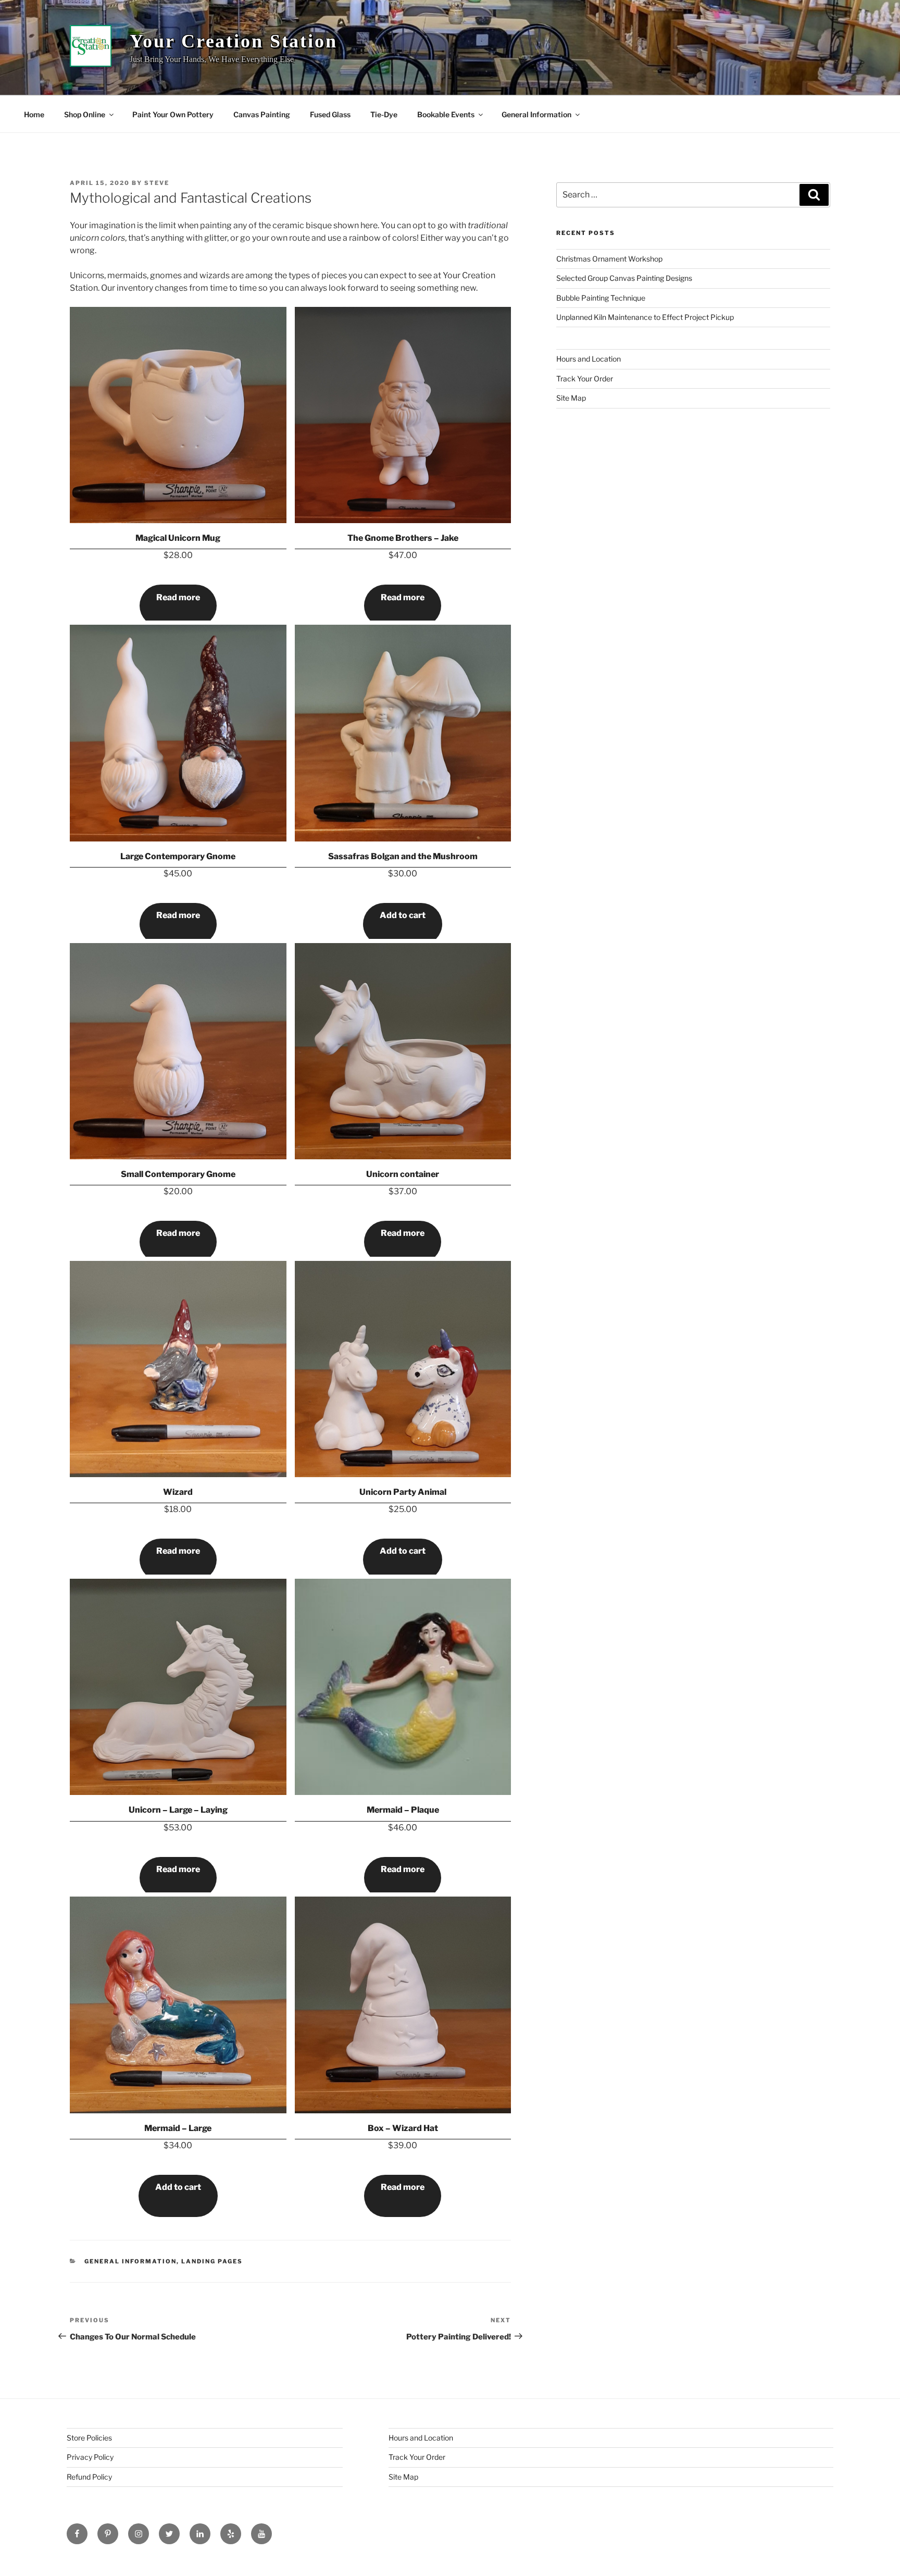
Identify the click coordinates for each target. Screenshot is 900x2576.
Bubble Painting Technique (601, 298)
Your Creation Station (233, 41)
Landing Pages (212, 2261)
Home (34, 114)
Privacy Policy (90, 2457)
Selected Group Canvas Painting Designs (624, 278)
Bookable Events (446, 114)
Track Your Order (585, 379)
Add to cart (403, 915)
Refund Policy (89, 2477)
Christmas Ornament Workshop (609, 259)
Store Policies (89, 2438)
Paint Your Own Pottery (173, 114)
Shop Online (85, 114)
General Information (536, 114)
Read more (178, 597)
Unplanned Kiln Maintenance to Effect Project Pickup (645, 317)
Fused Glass (330, 114)
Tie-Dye (384, 114)
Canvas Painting (262, 114)
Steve (157, 183)
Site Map (571, 398)
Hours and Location (589, 359)
